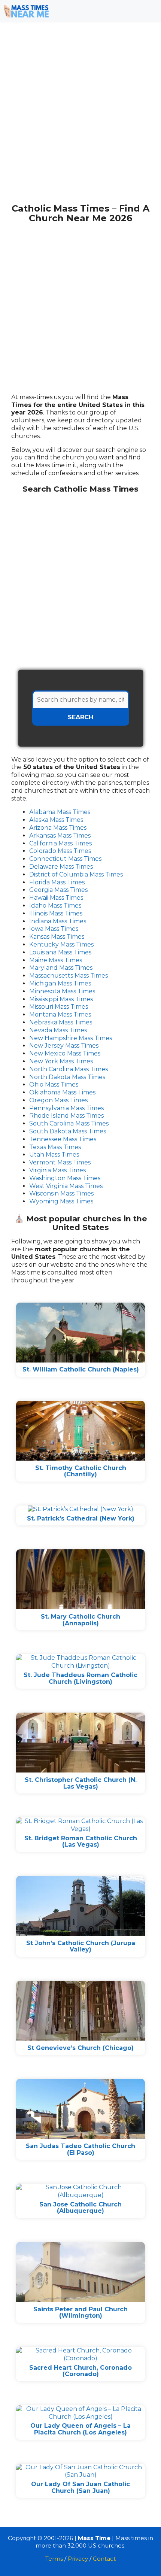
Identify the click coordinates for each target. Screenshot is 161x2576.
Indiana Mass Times (58, 921)
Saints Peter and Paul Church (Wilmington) (80, 2313)
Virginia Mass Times (57, 1170)
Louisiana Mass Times (60, 952)
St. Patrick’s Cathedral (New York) (81, 1518)
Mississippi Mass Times (61, 999)
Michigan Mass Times (60, 983)
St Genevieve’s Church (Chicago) (80, 2048)
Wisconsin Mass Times (61, 1193)
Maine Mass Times (56, 960)
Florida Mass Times (57, 882)
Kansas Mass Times (57, 937)
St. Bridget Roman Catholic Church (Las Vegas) (81, 1842)
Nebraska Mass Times (61, 1022)
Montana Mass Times (60, 1014)
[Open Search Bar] (127, 11)
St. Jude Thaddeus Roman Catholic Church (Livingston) (80, 1678)
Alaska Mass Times (56, 820)
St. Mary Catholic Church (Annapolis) (80, 1620)
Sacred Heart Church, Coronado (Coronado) (80, 2371)
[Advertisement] (80, 117)
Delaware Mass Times (61, 867)
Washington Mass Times (65, 1178)
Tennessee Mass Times (63, 1139)
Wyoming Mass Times (61, 1201)
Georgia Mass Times (58, 890)
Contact (104, 2559)
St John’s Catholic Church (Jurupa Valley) (81, 1946)
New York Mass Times (61, 1061)
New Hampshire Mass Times (71, 1038)
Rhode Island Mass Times (66, 1116)
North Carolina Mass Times (69, 1069)
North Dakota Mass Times (67, 1077)
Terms (54, 2559)
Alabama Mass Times (60, 812)
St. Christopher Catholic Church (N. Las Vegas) (81, 1783)
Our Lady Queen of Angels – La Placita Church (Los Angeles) (80, 2429)
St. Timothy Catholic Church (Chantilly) (81, 1471)
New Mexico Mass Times (65, 1053)
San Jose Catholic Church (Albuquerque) (80, 2208)
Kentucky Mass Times (61, 944)
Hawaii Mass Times (56, 898)
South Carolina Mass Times (69, 1123)
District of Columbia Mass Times (76, 874)
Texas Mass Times (55, 1147)
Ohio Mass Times (54, 1085)
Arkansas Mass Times (60, 836)
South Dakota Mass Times (68, 1131)
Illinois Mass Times (56, 913)
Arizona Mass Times (58, 828)
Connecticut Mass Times (65, 859)
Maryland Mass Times (61, 968)
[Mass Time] (26, 11)
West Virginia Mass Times (66, 1186)
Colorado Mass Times (60, 851)
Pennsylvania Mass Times (66, 1108)
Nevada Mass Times (58, 1030)
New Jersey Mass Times (64, 1046)
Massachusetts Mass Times (69, 976)
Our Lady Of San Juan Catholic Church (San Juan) (80, 2487)
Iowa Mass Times (54, 929)
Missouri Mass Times (59, 1007)
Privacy (78, 2559)
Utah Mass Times (54, 1155)
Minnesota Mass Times (62, 991)
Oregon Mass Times (58, 1100)
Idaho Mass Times (55, 906)
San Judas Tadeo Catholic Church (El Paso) (80, 2149)
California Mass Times (60, 843)
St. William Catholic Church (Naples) (81, 1369)
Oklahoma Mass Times (62, 1092)
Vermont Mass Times (60, 1162)
